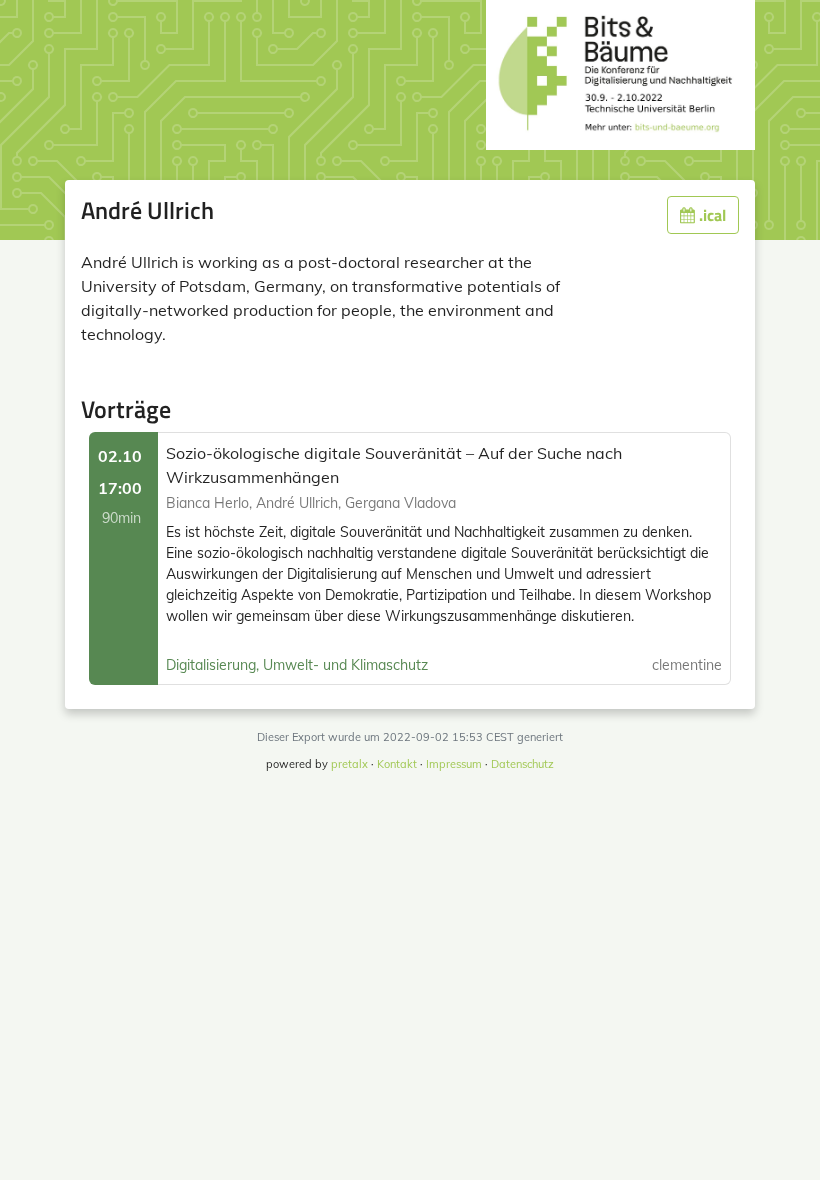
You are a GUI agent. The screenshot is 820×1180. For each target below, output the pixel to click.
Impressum (454, 764)
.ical (710, 215)
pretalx (349, 764)
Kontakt (397, 764)
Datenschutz (522, 764)
